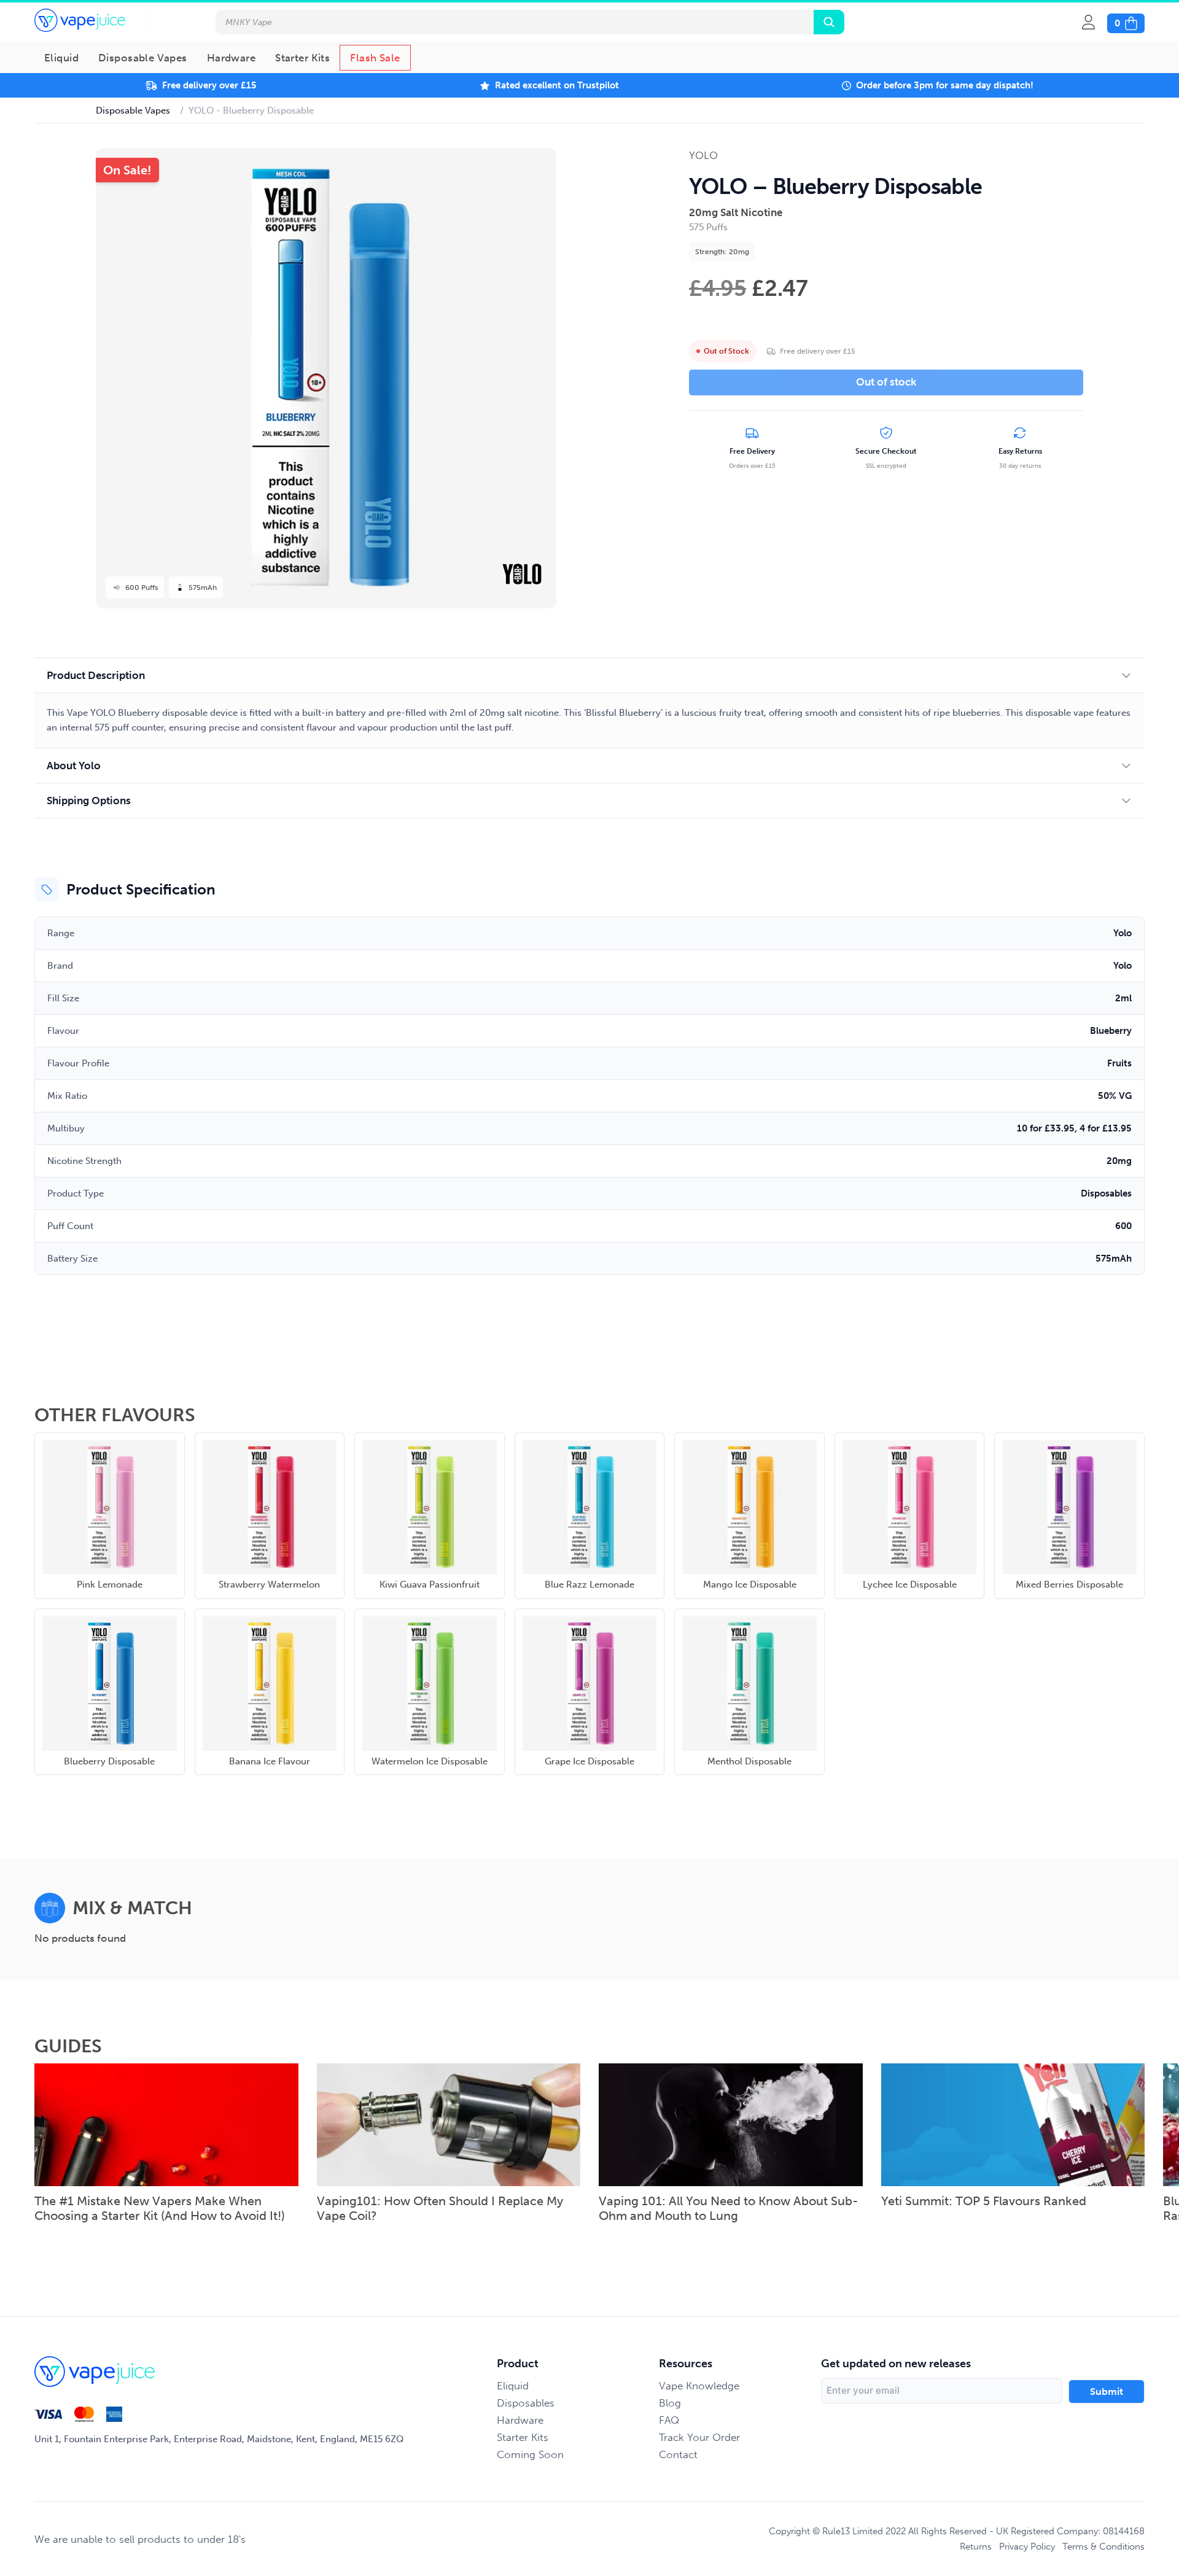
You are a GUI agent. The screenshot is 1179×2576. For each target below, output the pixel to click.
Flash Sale (375, 58)
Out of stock (886, 382)
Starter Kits (302, 58)
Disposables (526, 2403)
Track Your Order (699, 2437)
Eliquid (61, 58)
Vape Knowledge (699, 2386)
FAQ (669, 2420)
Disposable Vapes (143, 58)
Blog (670, 2403)
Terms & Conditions (1103, 2547)
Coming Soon (530, 2454)
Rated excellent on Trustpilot (557, 85)
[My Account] (1095, 22)
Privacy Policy (1027, 2547)
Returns (976, 2547)
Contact (678, 2454)
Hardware (231, 58)
